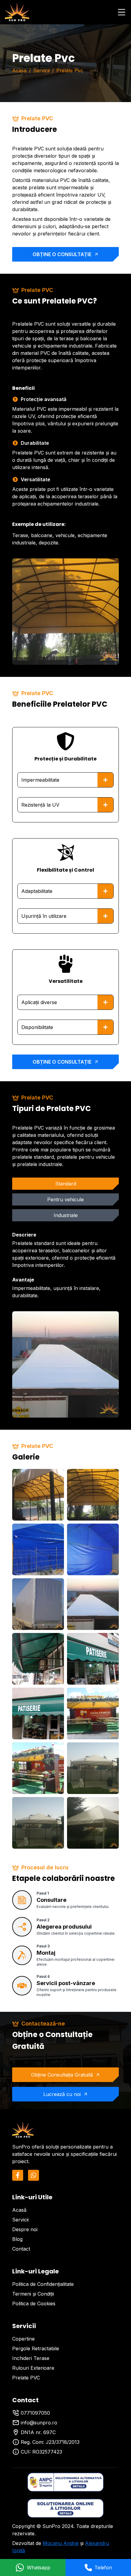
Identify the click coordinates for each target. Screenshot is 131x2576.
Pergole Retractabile (36, 2348)
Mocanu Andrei (61, 2543)
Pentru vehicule (65, 1199)
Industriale (66, 1215)
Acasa (19, 70)
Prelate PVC (26, 2378)
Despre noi (25, 2229)
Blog (17, 2239)
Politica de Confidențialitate (43, 2284)
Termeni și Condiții (33, 2294)
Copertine (23, 2339)
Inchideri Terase (31, 2358)
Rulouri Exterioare (33, 2368)
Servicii (41, 70)
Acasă (19, 2210)
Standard (66, 1184)
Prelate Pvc (70, 70)
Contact (21, 2249)
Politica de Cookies (34, 2303)
